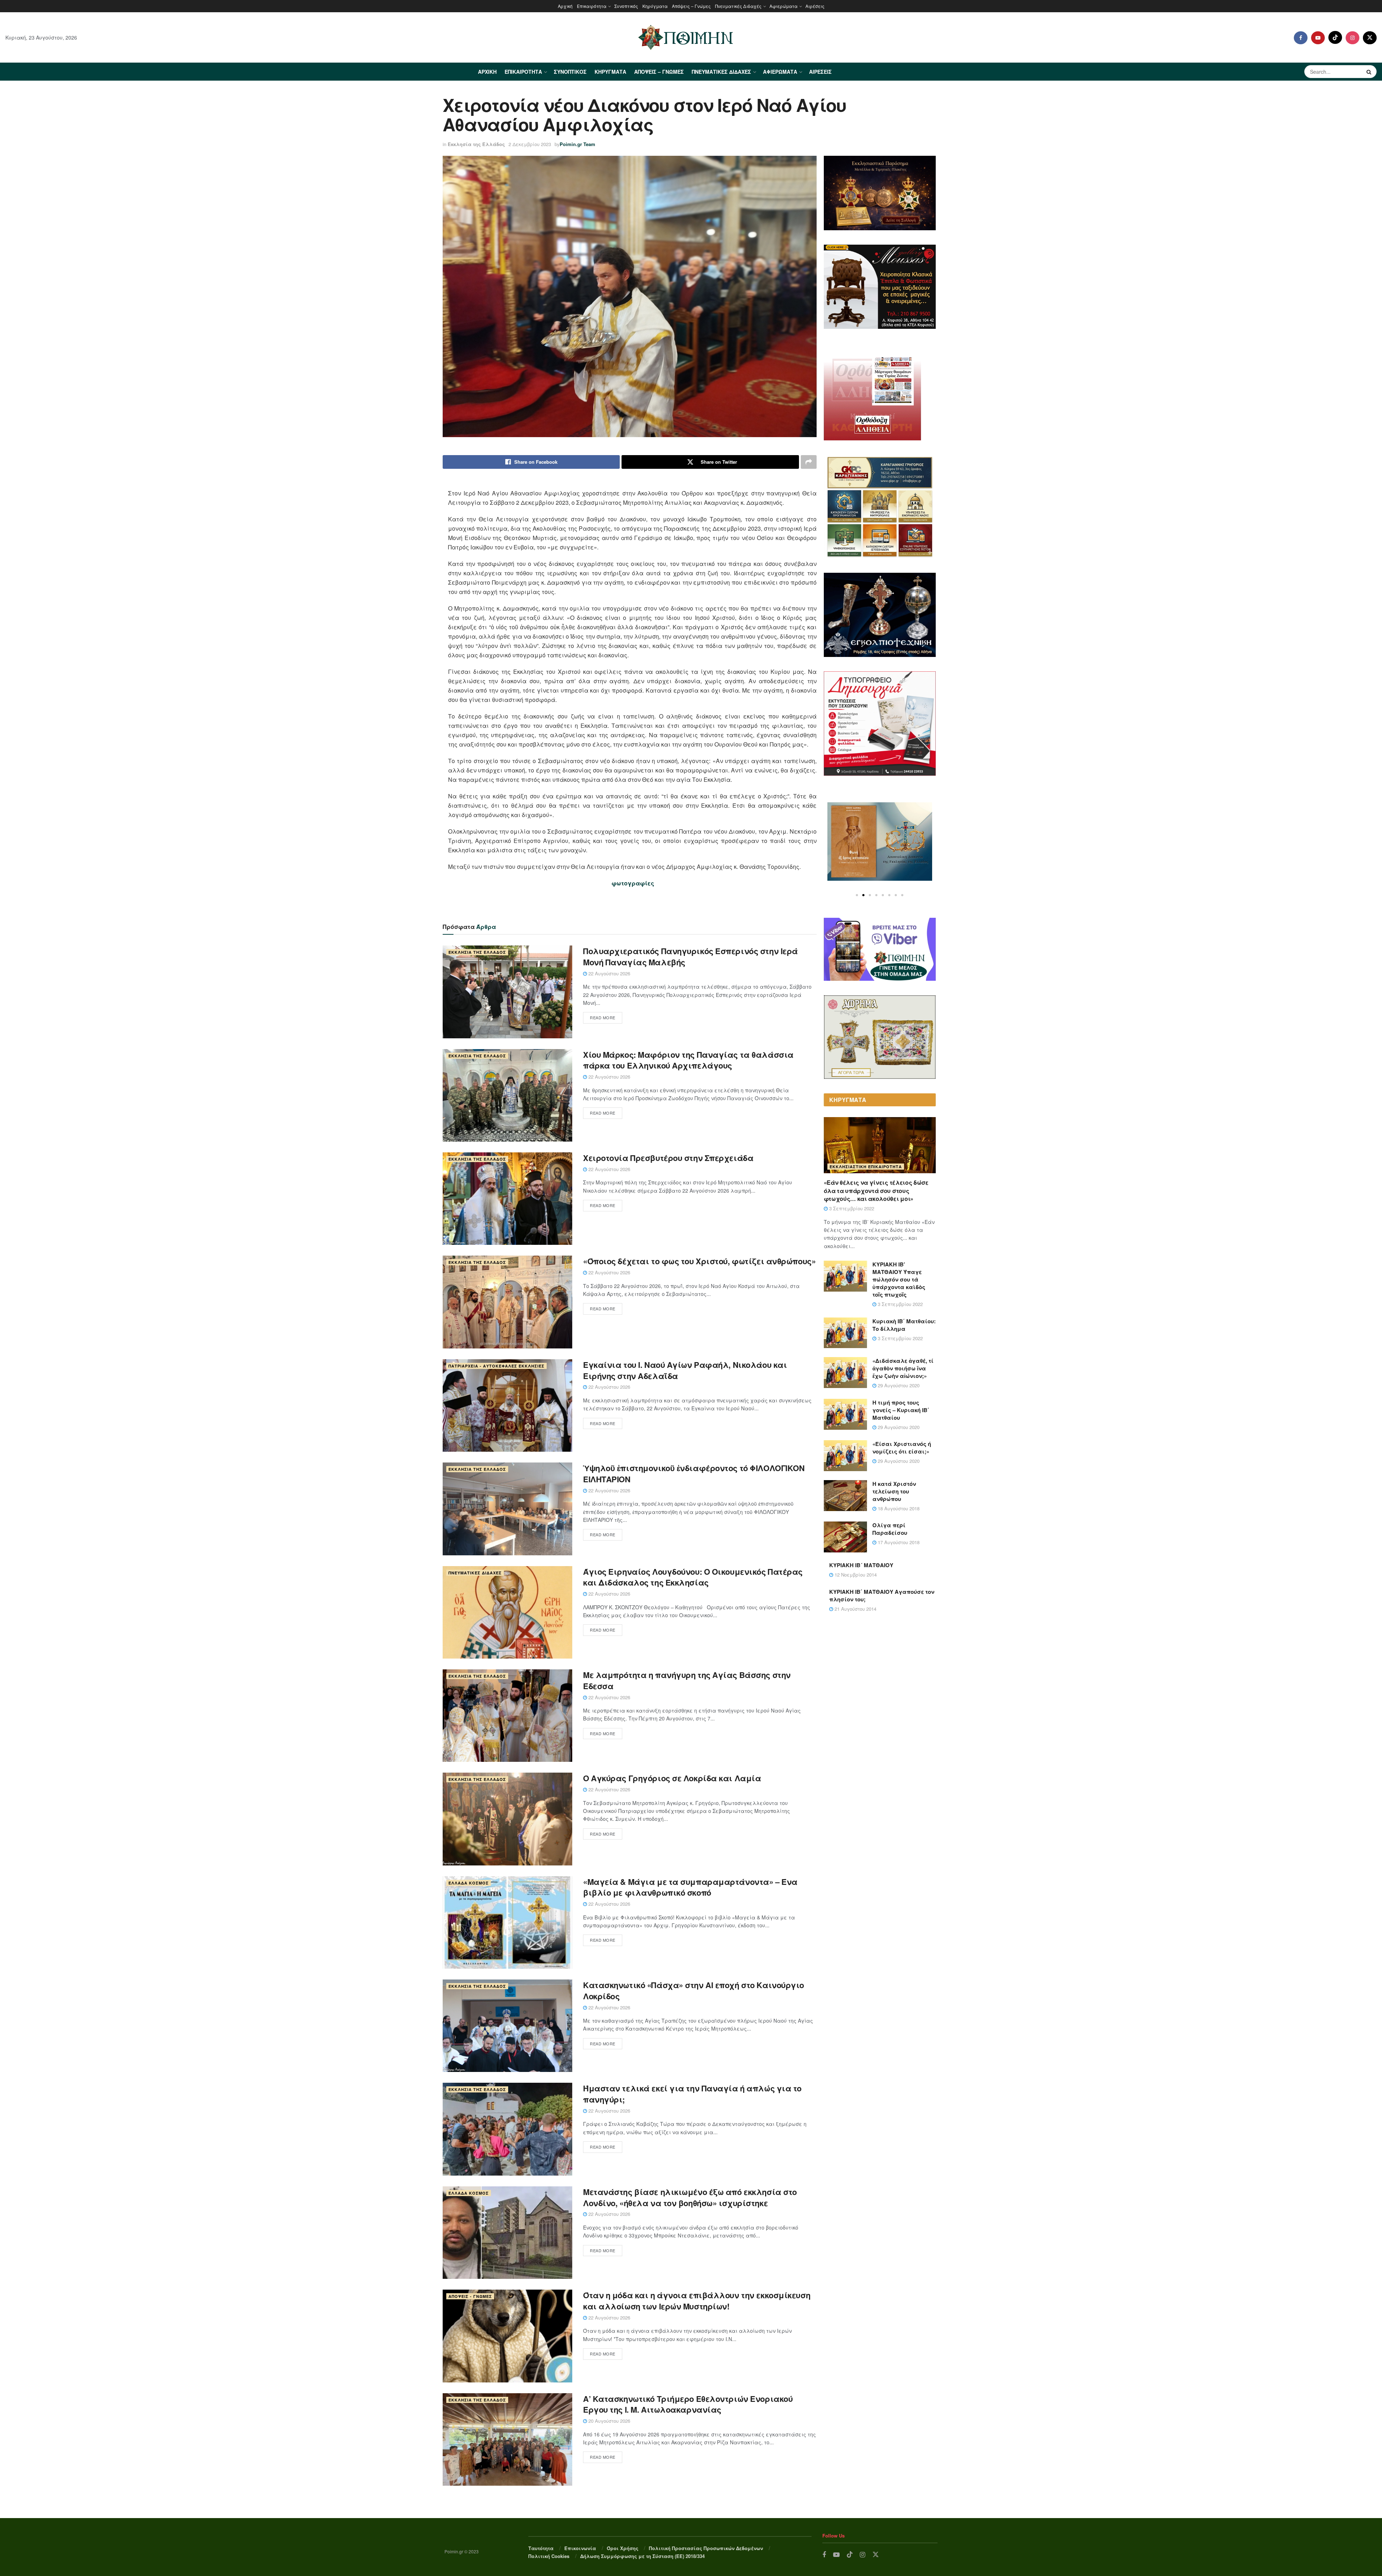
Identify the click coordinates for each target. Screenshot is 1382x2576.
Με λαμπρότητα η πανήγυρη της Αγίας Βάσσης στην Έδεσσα (687, 1680)
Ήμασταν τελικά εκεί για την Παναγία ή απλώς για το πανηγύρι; (692, 2094)
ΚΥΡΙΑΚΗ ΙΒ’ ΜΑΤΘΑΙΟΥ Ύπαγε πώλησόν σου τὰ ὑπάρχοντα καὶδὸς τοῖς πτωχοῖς (899, 1279)
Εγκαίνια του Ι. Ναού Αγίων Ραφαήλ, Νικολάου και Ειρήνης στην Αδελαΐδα (685, 1370)
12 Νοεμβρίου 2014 (855, 1575)
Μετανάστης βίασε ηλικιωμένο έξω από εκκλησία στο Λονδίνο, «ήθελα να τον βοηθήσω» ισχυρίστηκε (690, 2197)
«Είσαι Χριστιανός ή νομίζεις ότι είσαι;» (902, 1448)
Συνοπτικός (626, 6)
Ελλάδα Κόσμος (469, 1883)
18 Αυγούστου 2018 (898, 1508)
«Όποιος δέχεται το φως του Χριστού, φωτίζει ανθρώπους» (699, 1261)
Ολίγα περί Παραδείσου (890, 1529)
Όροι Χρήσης (623, 2548)
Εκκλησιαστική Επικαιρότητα (866, 1167)
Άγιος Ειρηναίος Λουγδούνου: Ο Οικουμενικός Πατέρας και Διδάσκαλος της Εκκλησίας (693, 1577)
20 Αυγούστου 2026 (609, 2421)
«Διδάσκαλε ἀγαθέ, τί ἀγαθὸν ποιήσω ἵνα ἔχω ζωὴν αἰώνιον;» (903, 1368)
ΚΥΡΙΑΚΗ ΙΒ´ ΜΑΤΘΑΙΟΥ (861, 1565)
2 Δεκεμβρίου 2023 (530, 144)
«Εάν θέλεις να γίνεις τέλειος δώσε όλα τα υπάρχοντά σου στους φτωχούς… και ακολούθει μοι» (876, 1191)
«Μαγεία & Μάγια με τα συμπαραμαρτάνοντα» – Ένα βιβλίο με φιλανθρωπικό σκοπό (690, 1887)
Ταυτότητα (541, 2548)
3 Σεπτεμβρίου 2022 (851, 1208)
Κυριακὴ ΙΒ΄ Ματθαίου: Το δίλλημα (904, 1325)
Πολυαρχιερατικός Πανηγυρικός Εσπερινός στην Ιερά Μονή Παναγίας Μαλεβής (690, 956)
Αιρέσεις (815, 6)
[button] (857, 895)
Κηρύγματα (655, 6)
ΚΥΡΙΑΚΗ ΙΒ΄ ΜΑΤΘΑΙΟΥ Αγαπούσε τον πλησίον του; (882, 1595)
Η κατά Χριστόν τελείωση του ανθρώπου (894, 1491)
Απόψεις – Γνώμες (691, 6)
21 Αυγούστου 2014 (855, 1609)
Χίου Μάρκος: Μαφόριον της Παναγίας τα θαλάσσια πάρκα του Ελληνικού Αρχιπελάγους (688, 1060)
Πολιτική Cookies (549, 2556)
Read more (603, 1017)
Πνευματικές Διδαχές (738, 6)
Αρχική (565, 6)
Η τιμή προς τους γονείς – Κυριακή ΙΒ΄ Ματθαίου (901, 1410)
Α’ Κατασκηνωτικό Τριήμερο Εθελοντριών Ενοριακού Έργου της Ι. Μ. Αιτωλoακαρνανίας (688, 2404)
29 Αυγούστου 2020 (898, 1385)
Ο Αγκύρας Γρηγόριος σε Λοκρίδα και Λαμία (672, 1778)
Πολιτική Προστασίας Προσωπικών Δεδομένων (706, 2548)
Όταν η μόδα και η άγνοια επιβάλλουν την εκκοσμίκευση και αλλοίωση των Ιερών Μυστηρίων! (697, 2301)
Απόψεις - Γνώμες (470, 2296)
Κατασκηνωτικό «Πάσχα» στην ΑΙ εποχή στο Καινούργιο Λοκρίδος (694, 1990)
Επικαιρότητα (592, 6)
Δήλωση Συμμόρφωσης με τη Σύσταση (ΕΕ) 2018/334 (642, 2556)
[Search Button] (1370, 72)
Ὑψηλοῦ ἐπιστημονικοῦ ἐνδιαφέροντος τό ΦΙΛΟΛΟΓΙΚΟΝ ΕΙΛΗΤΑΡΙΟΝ (694, 1473)
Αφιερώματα (783, 6)
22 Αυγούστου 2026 (609, 973)
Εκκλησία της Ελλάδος (476, 144)
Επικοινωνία (580, 2548)
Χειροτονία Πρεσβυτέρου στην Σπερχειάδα (668, 1158)
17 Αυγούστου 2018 (898, 1542)
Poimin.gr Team (577, 144)
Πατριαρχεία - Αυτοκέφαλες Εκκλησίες (496, 1366)
